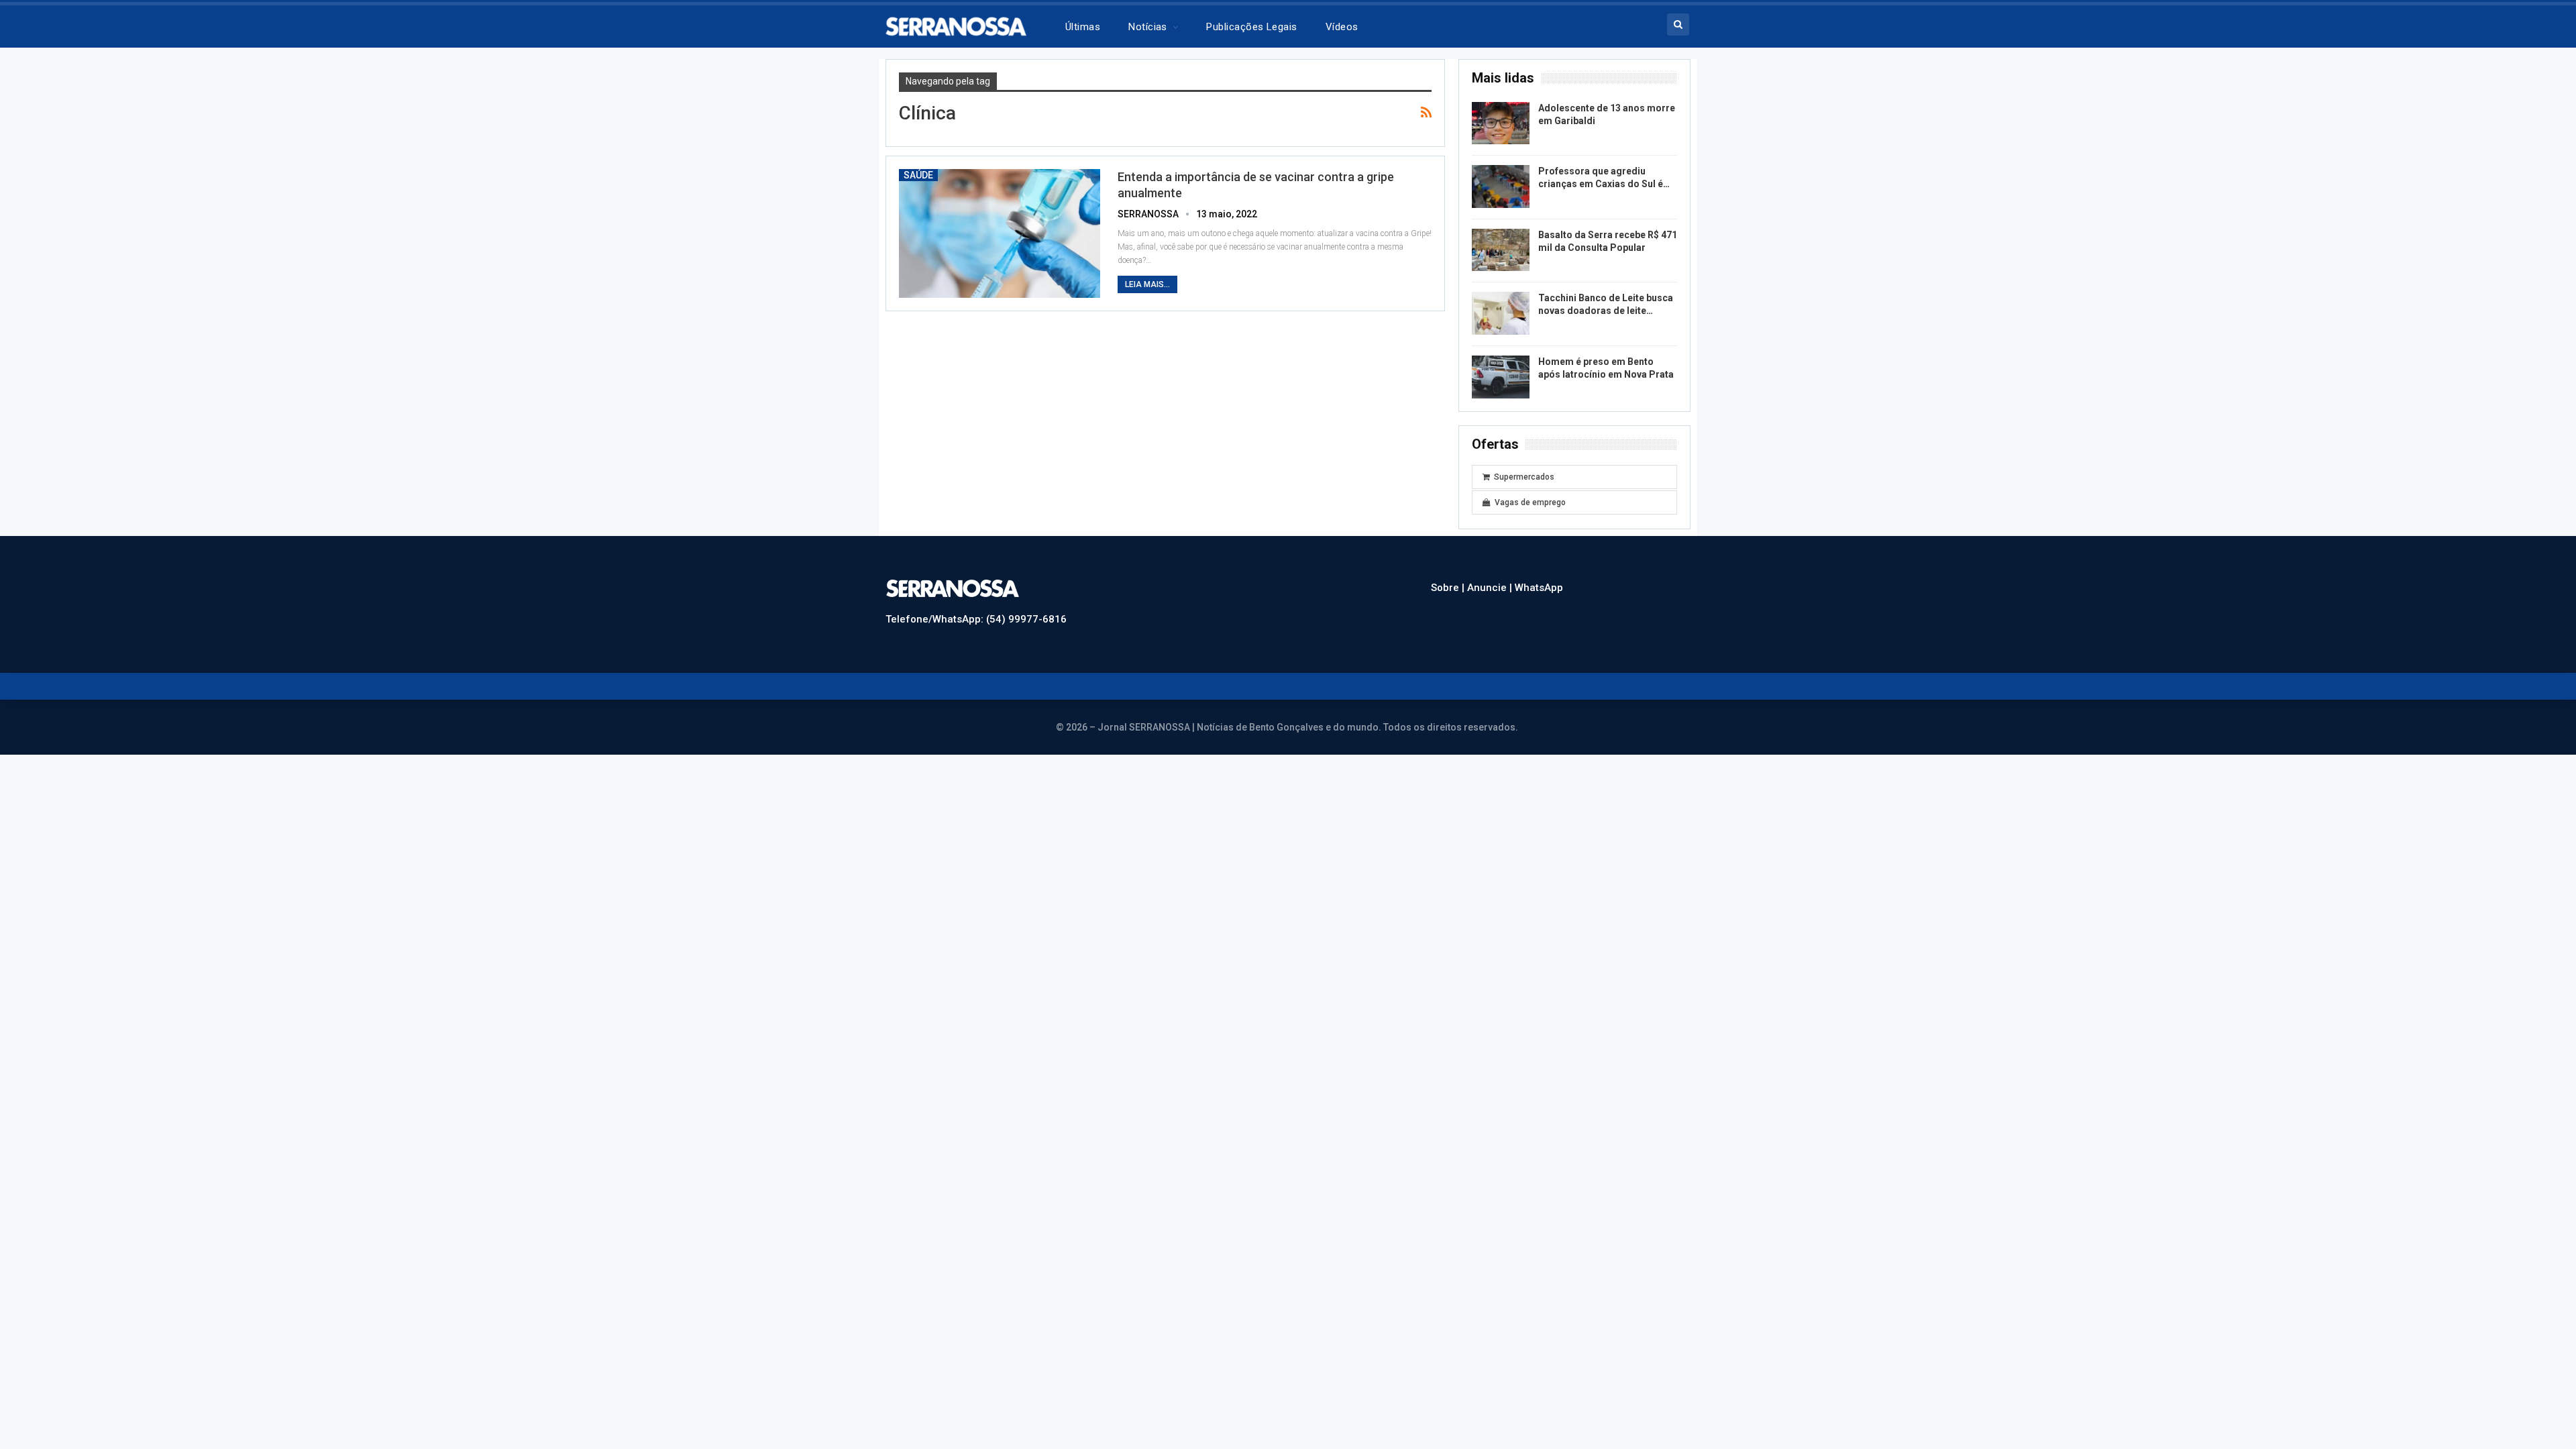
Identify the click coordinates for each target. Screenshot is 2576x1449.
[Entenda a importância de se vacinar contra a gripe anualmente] (1000, 233)
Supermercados (1524, 477)
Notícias (1148, 27)
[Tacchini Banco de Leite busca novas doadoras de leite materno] (1501, 313)
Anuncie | (1491, 588)
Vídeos (1342, 27)
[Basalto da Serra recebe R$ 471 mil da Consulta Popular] (1501, 250)
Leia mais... (1147, 284)
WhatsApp (1539, 588)
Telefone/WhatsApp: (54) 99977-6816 (976, 619)
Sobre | (1449, 588)
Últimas (1083, 27)
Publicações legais (1251, 27)
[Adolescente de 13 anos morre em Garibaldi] (1501, 123)
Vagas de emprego (1530, 502)
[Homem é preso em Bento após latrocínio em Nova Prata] (1501, 377)
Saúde (918, 175)
